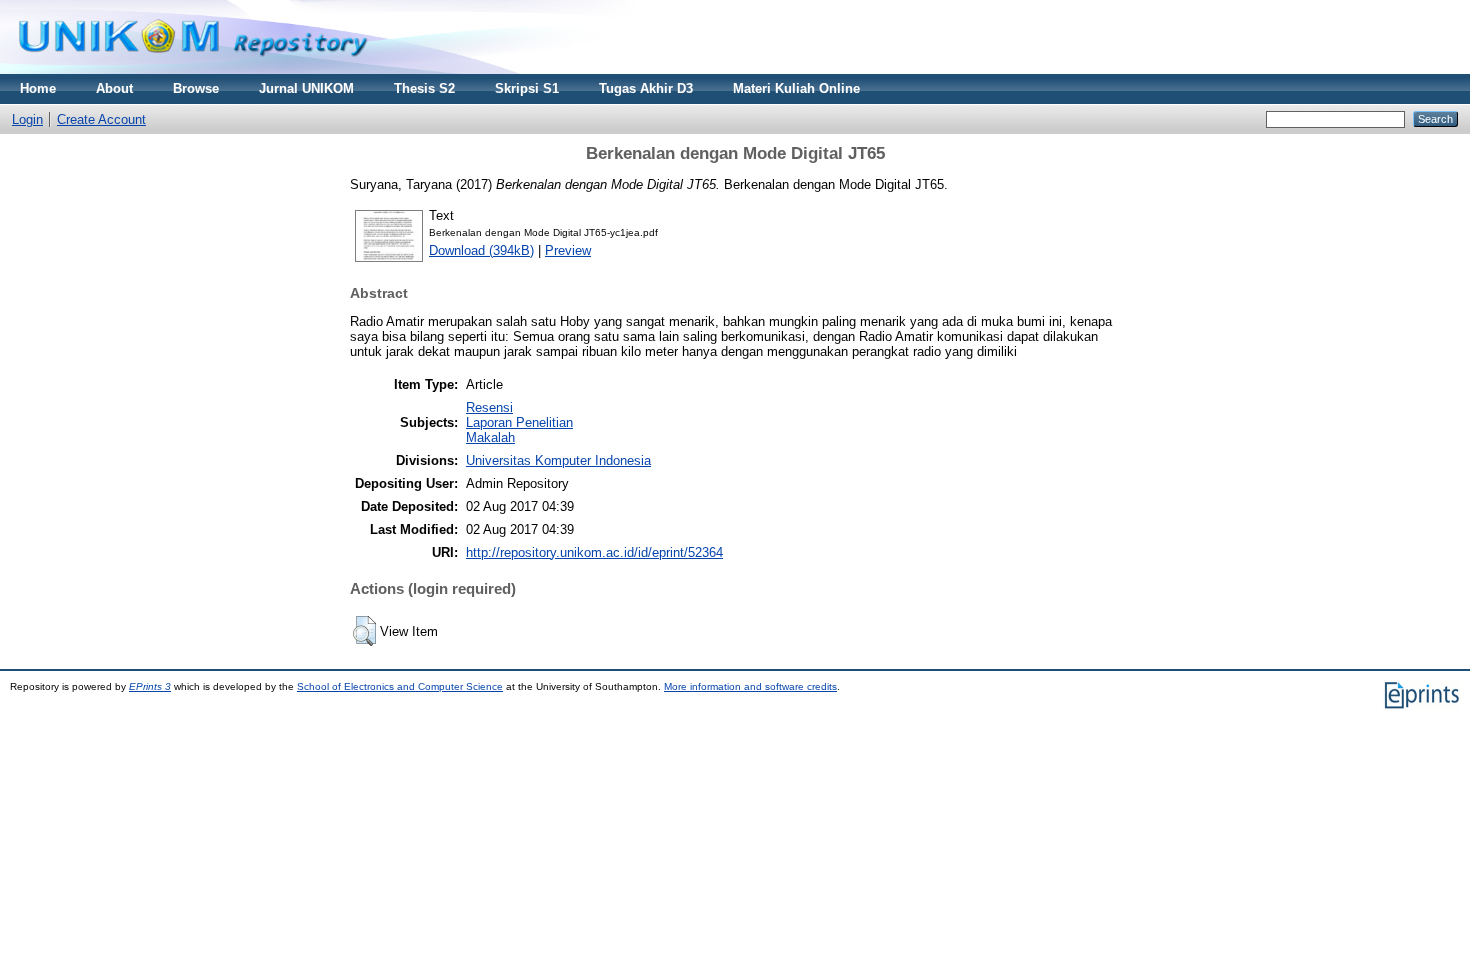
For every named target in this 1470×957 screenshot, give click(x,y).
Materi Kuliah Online (796, 88)
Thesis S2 (424, 88)
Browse (196, 88)
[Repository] (193, 69)
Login (27, 119)
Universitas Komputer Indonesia (558, 460)
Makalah (490, 437)
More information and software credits (750, 686)
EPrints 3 (150, 686)
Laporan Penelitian (519, 422)
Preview (568, 250)
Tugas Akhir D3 (646, 88)
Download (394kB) (481, 250)
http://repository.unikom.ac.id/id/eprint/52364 (594, 552)
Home (38, 88)
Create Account (101, 119)
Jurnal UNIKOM (306, 88)
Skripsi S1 (527, 88)
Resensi (489, 407)
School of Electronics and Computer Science (400, 686)
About (114, 88)
